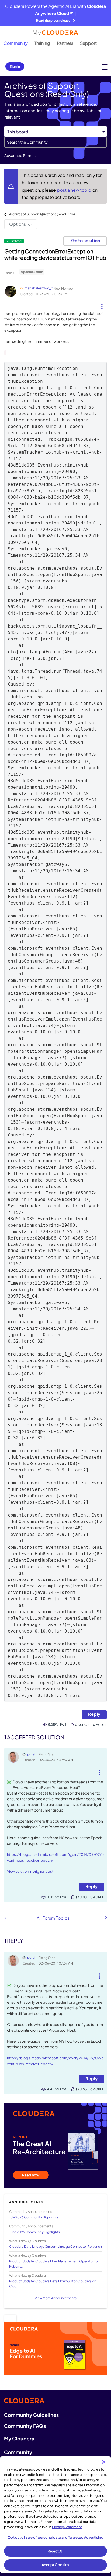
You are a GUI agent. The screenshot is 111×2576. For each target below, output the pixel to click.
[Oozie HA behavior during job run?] (6, 1918)
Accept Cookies (56, 2565)
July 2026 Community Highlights (34, 2217)
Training (42, 43)
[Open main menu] (105, 67)
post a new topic (74, 190)
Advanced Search (20, 155)
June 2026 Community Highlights (34, 2232)
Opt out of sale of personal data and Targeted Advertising (55, 2537)
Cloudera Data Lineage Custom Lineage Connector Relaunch (55, 2247)
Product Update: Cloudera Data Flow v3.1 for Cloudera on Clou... (53, 2284)
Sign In (15, 66)
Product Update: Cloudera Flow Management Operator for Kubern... (54, 2264)
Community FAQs (25, 2426)
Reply (94, 1714)
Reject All (55, 2551)
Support (88, 43)
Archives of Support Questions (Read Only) (42, 214)
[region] (55, 2515)
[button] (102, 305)
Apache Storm (32, 272)
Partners (65, 43)
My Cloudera (19, 2438)
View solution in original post (30, 1871)
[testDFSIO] (106, 1918)
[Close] (104, 2462)
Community (16, 43)
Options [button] (18, 224)
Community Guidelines (31, 2415)
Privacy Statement (67, 2527)
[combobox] (55, 142)
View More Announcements (56, 2298)
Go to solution (86, 240)
